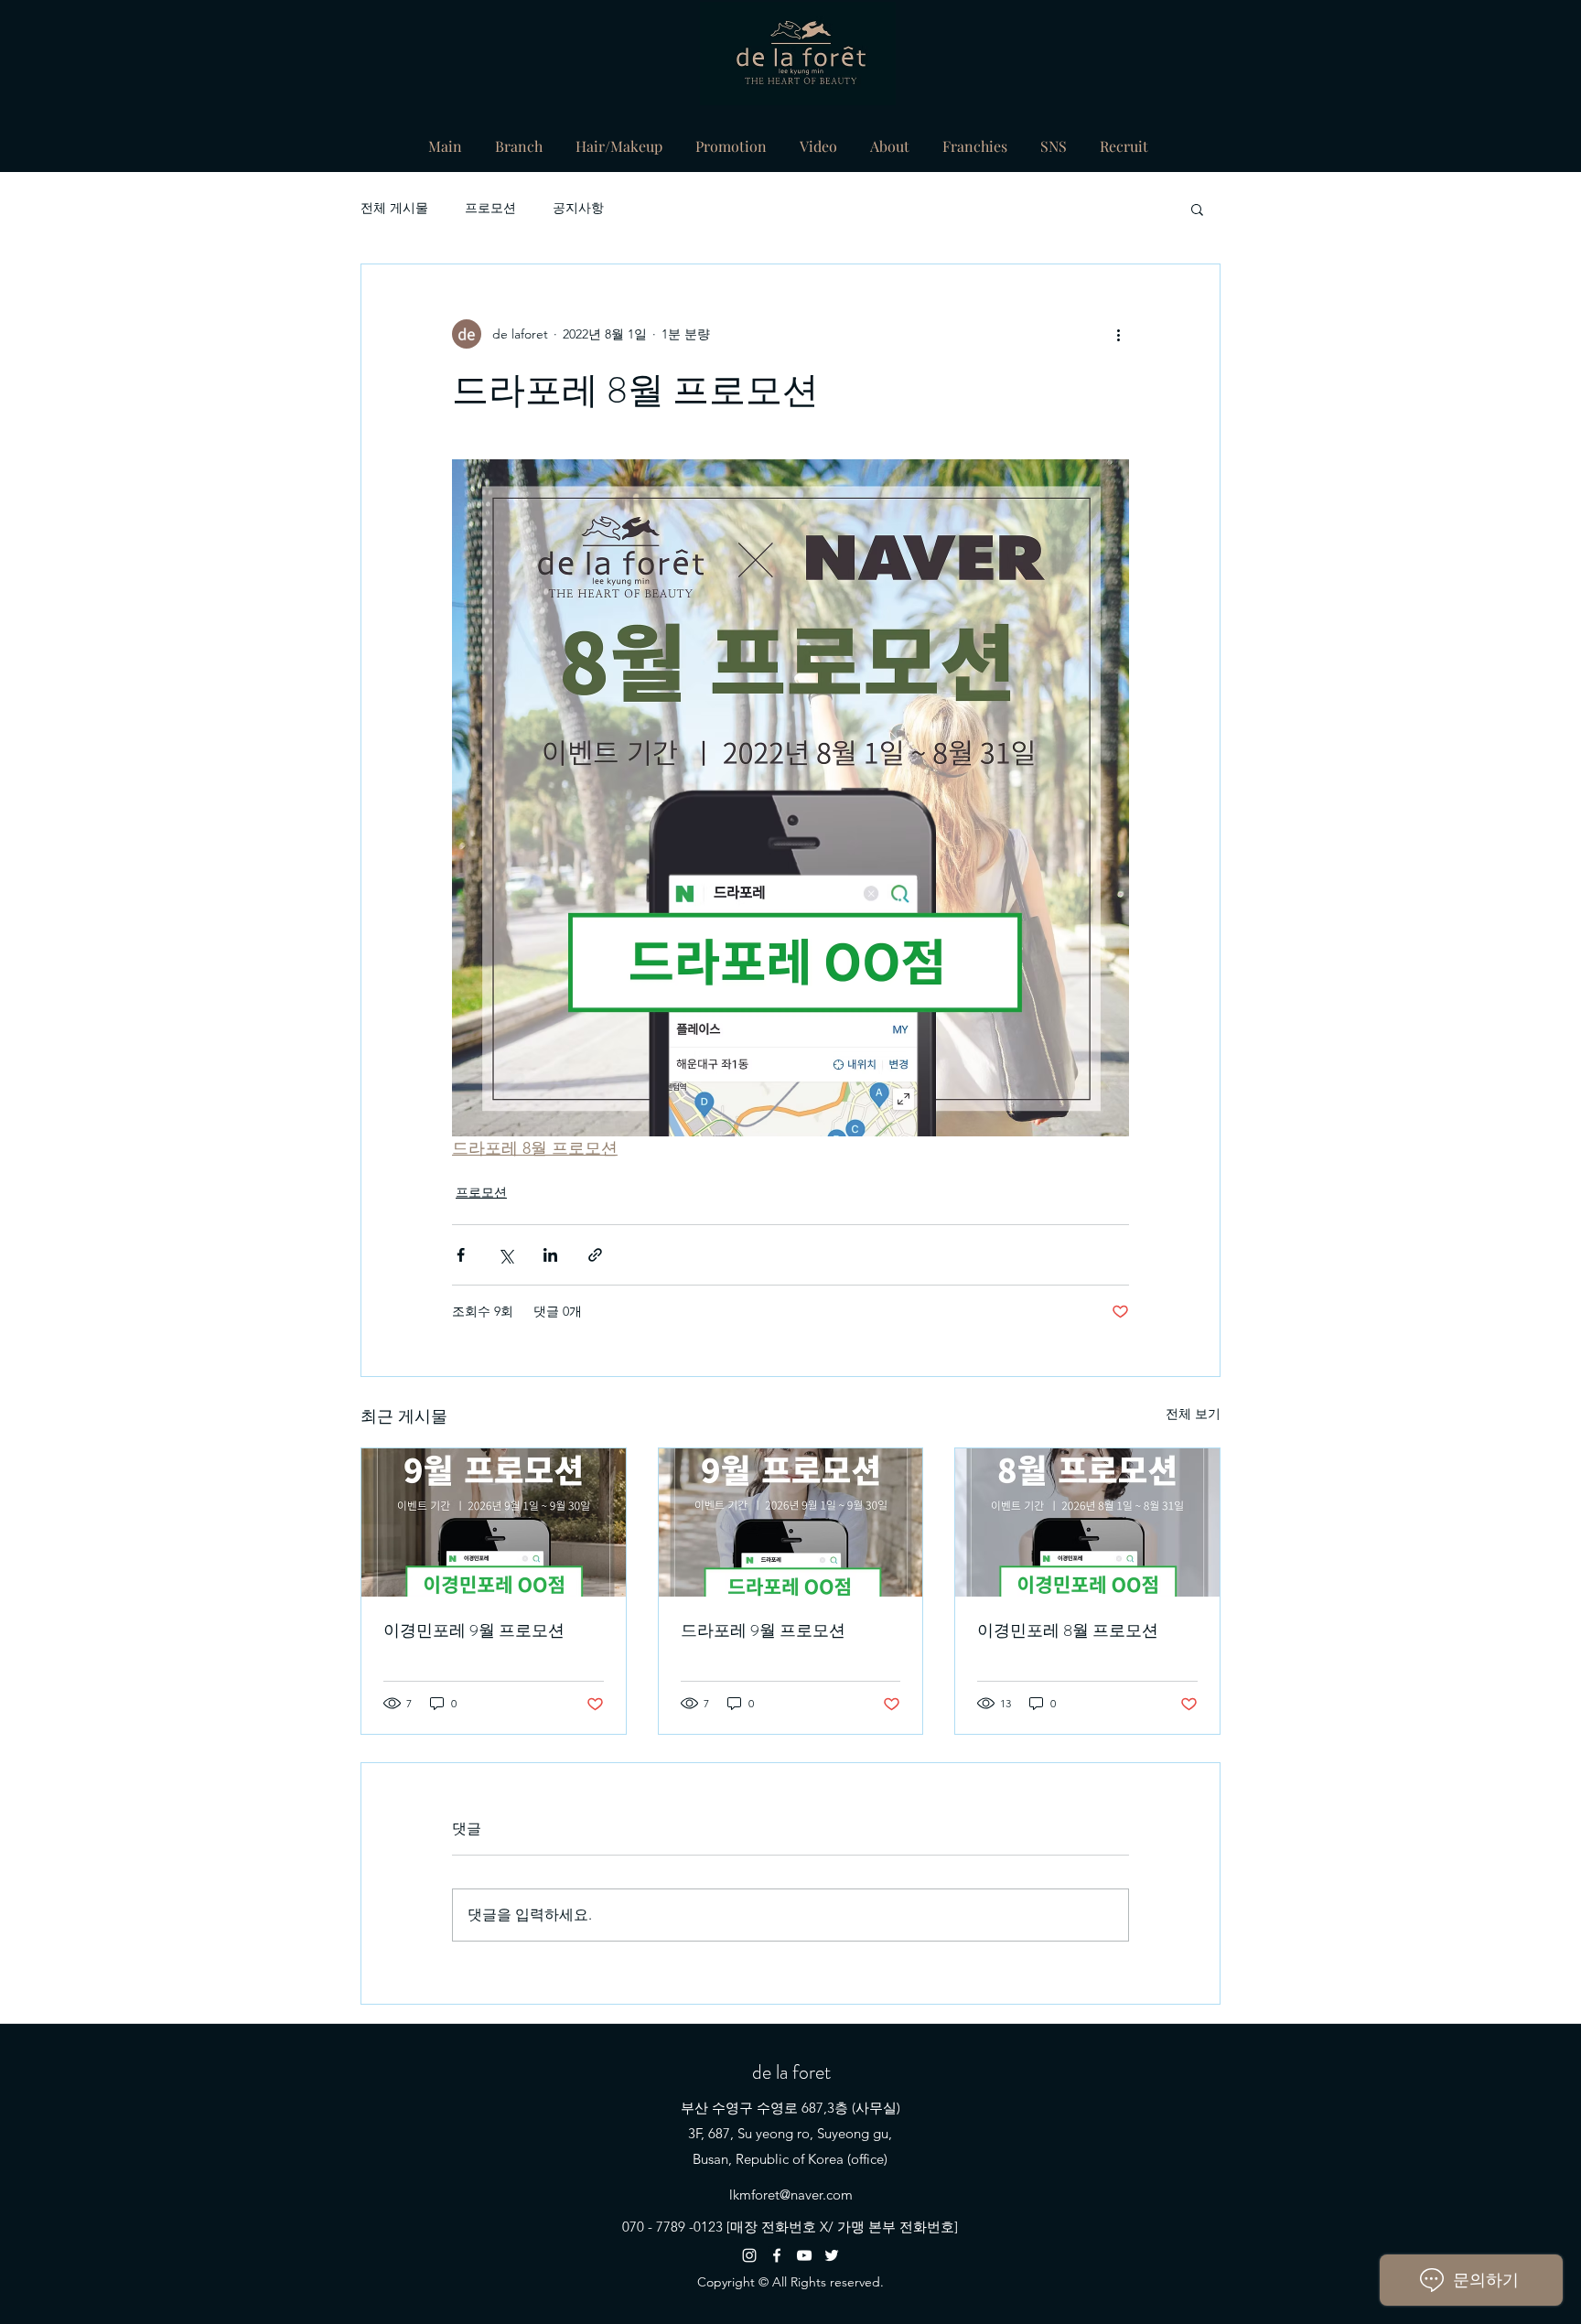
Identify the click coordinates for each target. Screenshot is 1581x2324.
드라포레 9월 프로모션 (763, 1630)
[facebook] (777, 2255)
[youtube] (804, 2255)
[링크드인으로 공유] (550, 1255)
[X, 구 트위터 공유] (505, 1255)
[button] (1197, 209)
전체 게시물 (394, 208)
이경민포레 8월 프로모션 (1068, 1630)
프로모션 (490, 208)
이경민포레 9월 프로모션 (474, 1630)
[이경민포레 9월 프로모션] (494, 1522)
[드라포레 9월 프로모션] (791, 1522)
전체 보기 (1193, 1414)
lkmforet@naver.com (791, 2195)
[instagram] (749, 2255)
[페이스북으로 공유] (461, 1255)
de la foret (791, 2072)
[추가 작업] (1118, 334)
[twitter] (832, 2255)
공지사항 (578, 208)
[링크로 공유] (595, 1255)
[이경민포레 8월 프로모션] (1087, 1522)
